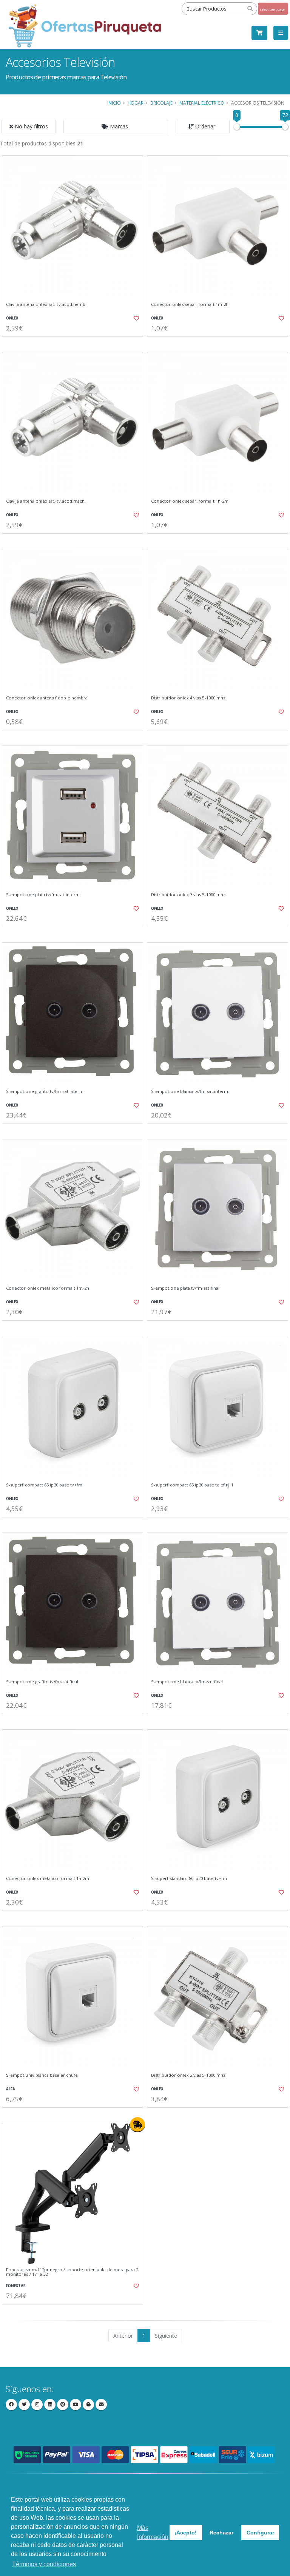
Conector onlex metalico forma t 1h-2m (48, 1878)
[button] (116, 127)
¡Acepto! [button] (186, 2533)
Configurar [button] (260, 2533)
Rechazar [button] (221, 2533)
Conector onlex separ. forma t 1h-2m (190, 501)
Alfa (11, 2089)
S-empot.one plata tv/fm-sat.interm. (43, 895)
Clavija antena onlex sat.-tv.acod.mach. (46, 501)
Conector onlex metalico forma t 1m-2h (48, 1288)
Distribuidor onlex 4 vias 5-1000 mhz (188, 698)
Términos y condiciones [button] (44, 2564)
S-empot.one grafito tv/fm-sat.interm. (45, 1091)
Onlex (12, 318)
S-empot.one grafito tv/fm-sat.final (42, 1682)
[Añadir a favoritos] (133, 318)
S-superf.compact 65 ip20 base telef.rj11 (192, 1485)
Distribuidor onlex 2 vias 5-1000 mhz (188, 2075)
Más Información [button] (153, 2532)
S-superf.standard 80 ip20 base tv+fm (189, 1878)
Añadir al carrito (75, 343)
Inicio (114, 103)
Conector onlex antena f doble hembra (47, 698)
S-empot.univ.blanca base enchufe (42, 2075)
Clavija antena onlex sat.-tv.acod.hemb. (46, 304)
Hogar (136, 103)
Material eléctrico (202, 103)
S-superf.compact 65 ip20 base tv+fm (44, 1485)
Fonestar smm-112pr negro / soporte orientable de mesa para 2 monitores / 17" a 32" (72, 2272)
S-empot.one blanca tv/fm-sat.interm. (190, 1091)
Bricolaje (161, 103)
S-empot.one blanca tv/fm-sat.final (187, 1682)
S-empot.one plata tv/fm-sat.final (185, 1288)
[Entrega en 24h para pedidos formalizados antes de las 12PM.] (137, 2125)
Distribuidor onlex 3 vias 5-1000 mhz (188, 895)
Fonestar (16, 2286)
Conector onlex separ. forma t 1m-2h (190, 304)
